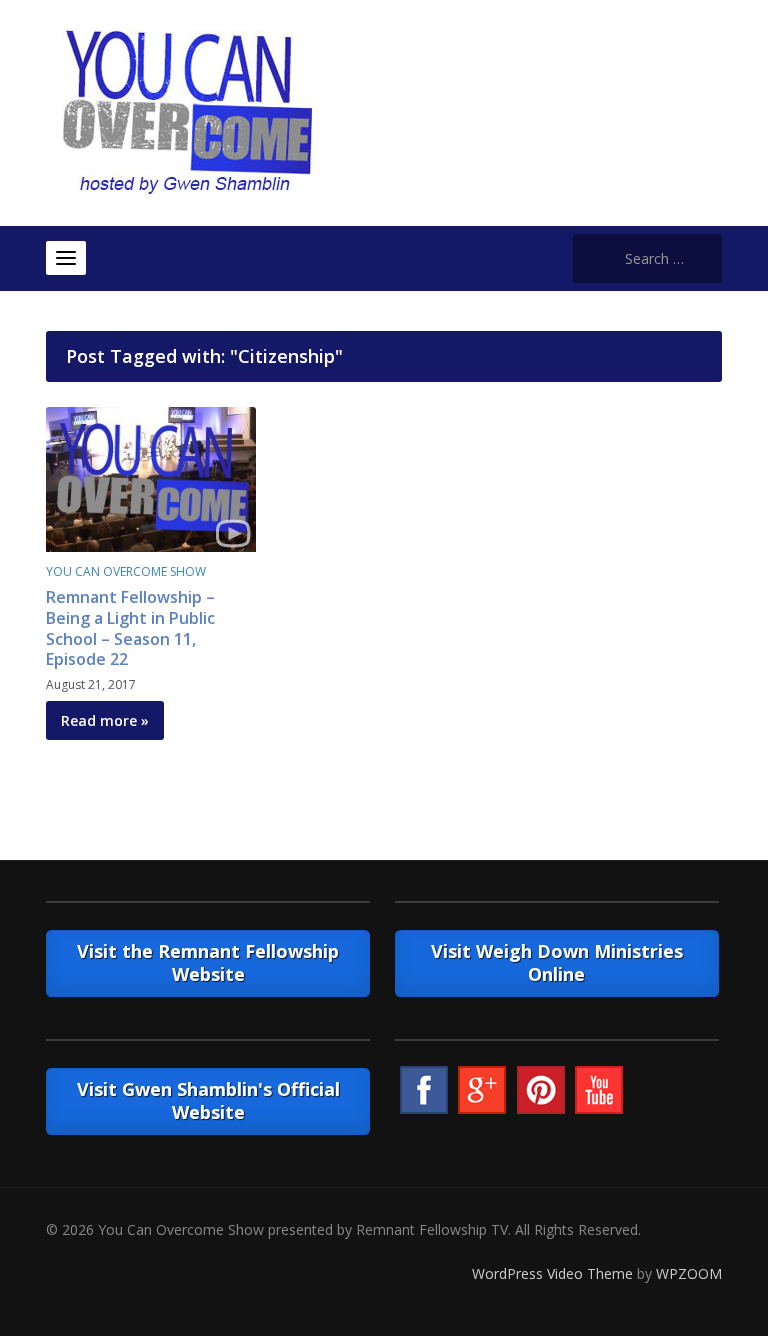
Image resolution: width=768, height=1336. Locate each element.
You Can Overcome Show (126, 571)
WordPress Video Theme (552, 1273)
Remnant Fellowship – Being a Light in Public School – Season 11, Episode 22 (130, 628)
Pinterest (541, 1090)
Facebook (424, 1090)
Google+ (482, 1090)
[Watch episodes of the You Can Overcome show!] (187, 111)
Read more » (105, 720)
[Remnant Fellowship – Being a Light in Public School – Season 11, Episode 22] (151, 477)
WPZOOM (689, 1273)
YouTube (599, 1090)
